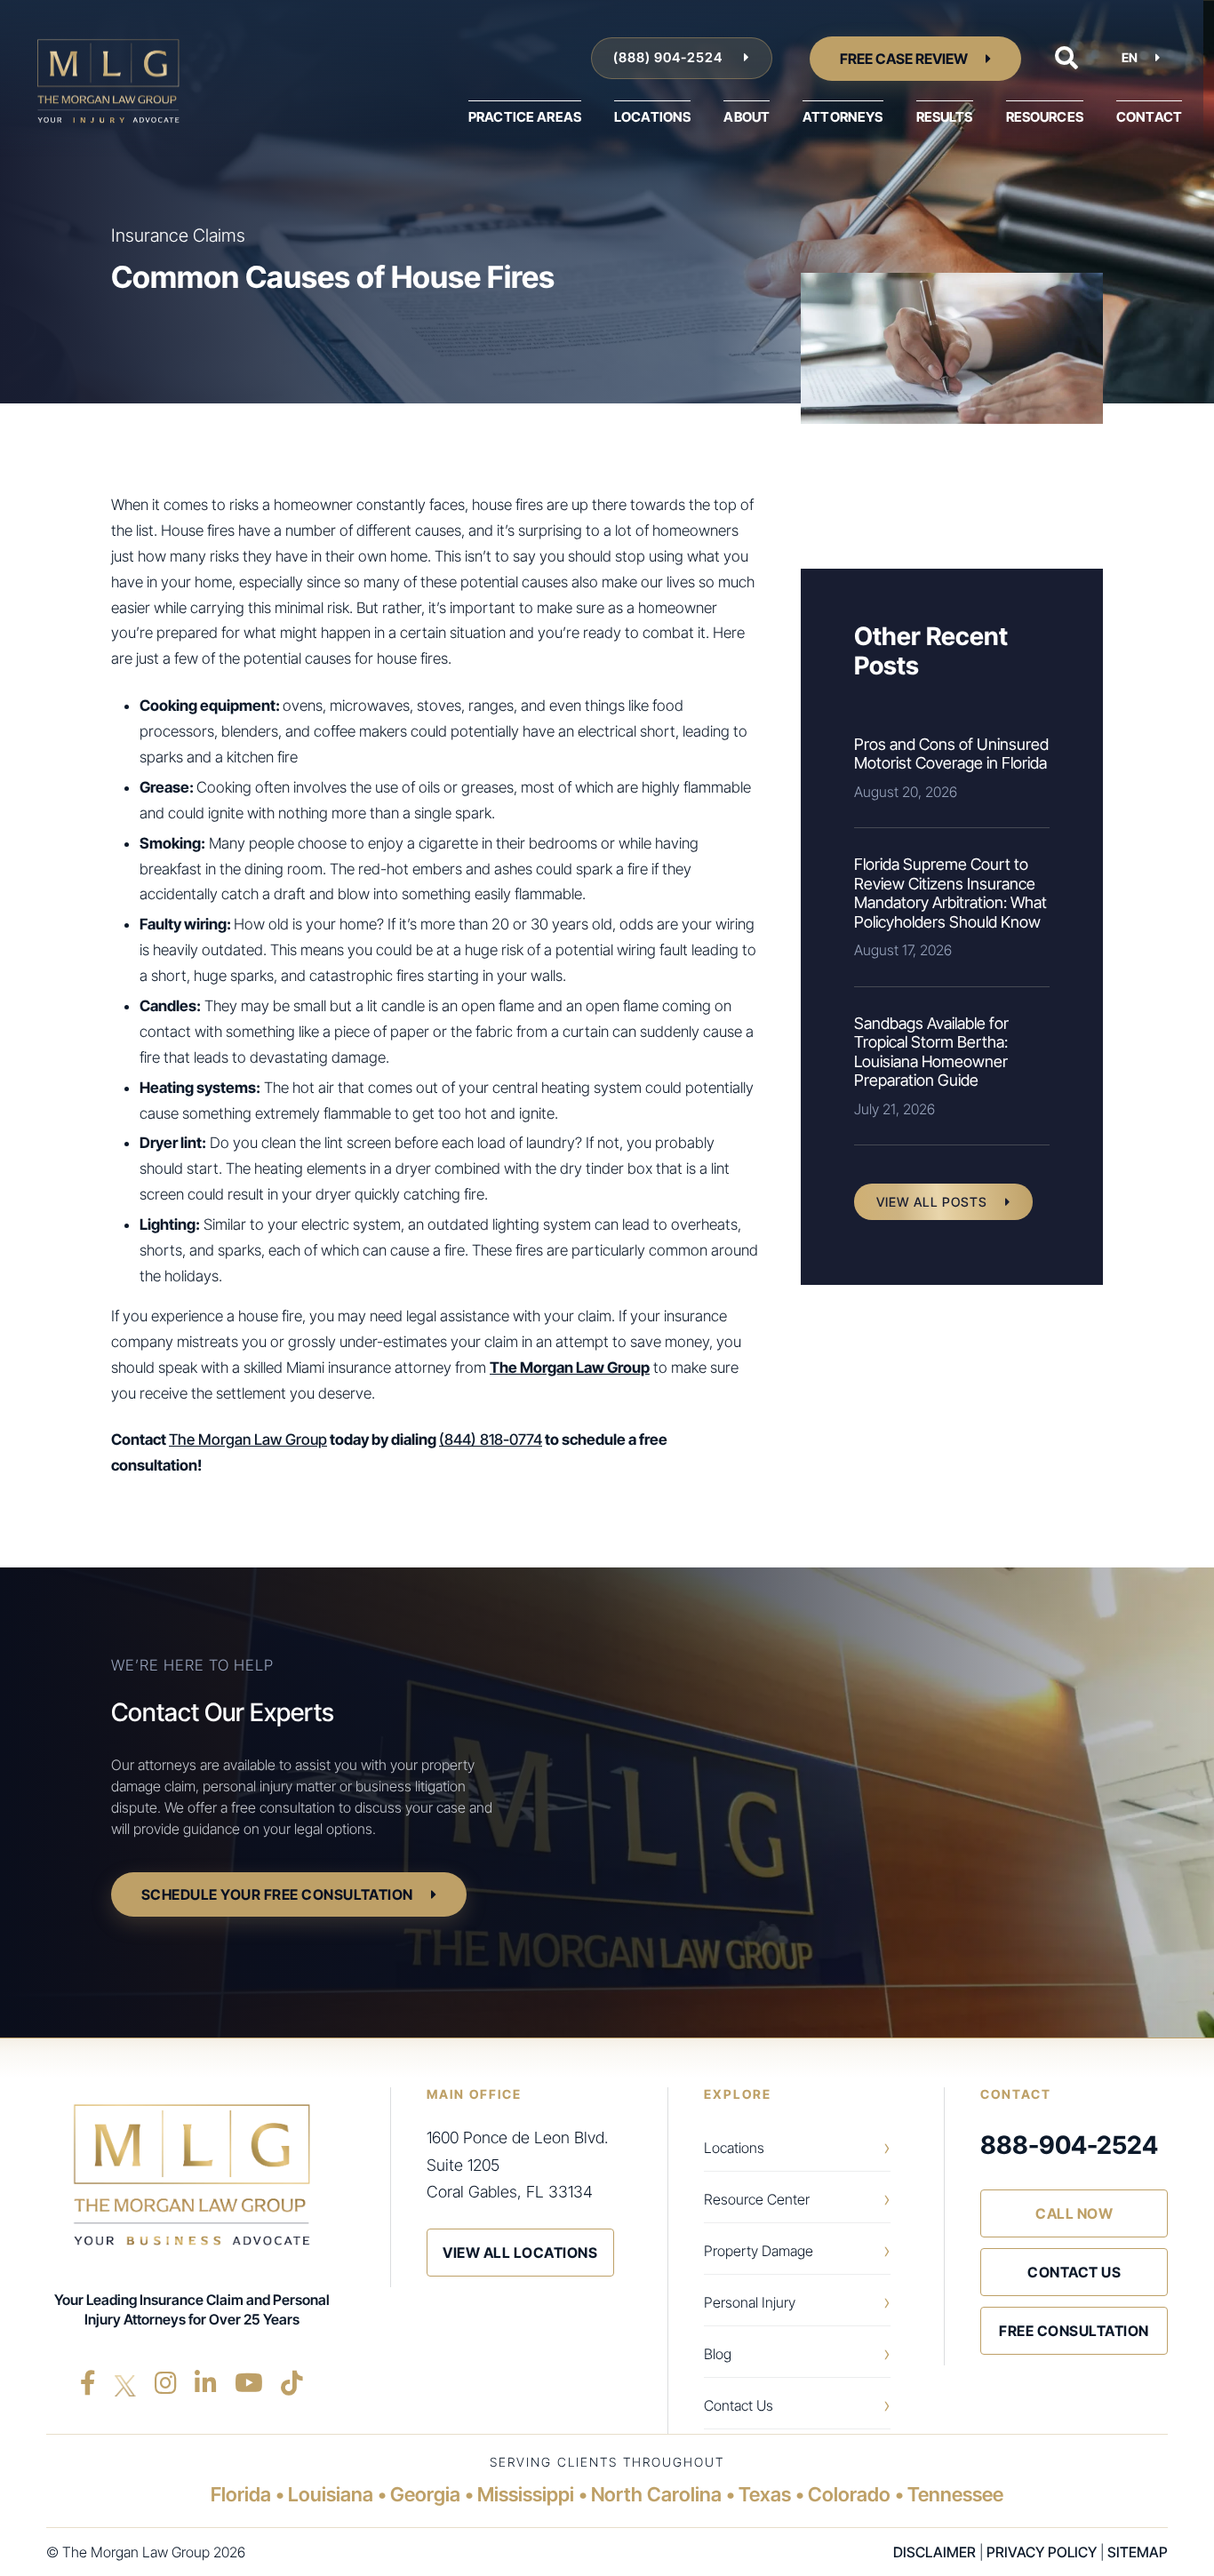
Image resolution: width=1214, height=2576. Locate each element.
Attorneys (843, 117)
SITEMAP (1138, 2552)
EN (1130, 57)
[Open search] (1066, 58)
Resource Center (757, 2199)
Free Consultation (1074, 2331)
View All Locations (520, 2253)
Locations (652, 117)
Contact (1149, 117)
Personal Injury (750, 2302)
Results (945, 117)
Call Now (1074, 2213)
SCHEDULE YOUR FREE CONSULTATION (277, 1894)
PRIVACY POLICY (1042, 2552)
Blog (718, 2354)
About (747, 117)
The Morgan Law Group (248, 1440)
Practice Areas (525, 117)
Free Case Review (904, 59)
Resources (1045, 117)
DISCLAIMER (934, 2552)
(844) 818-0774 (491, 1440)
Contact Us (739, 2405)
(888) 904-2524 (670, 57)
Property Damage (759, 2251)
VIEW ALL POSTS (932, 1202)
